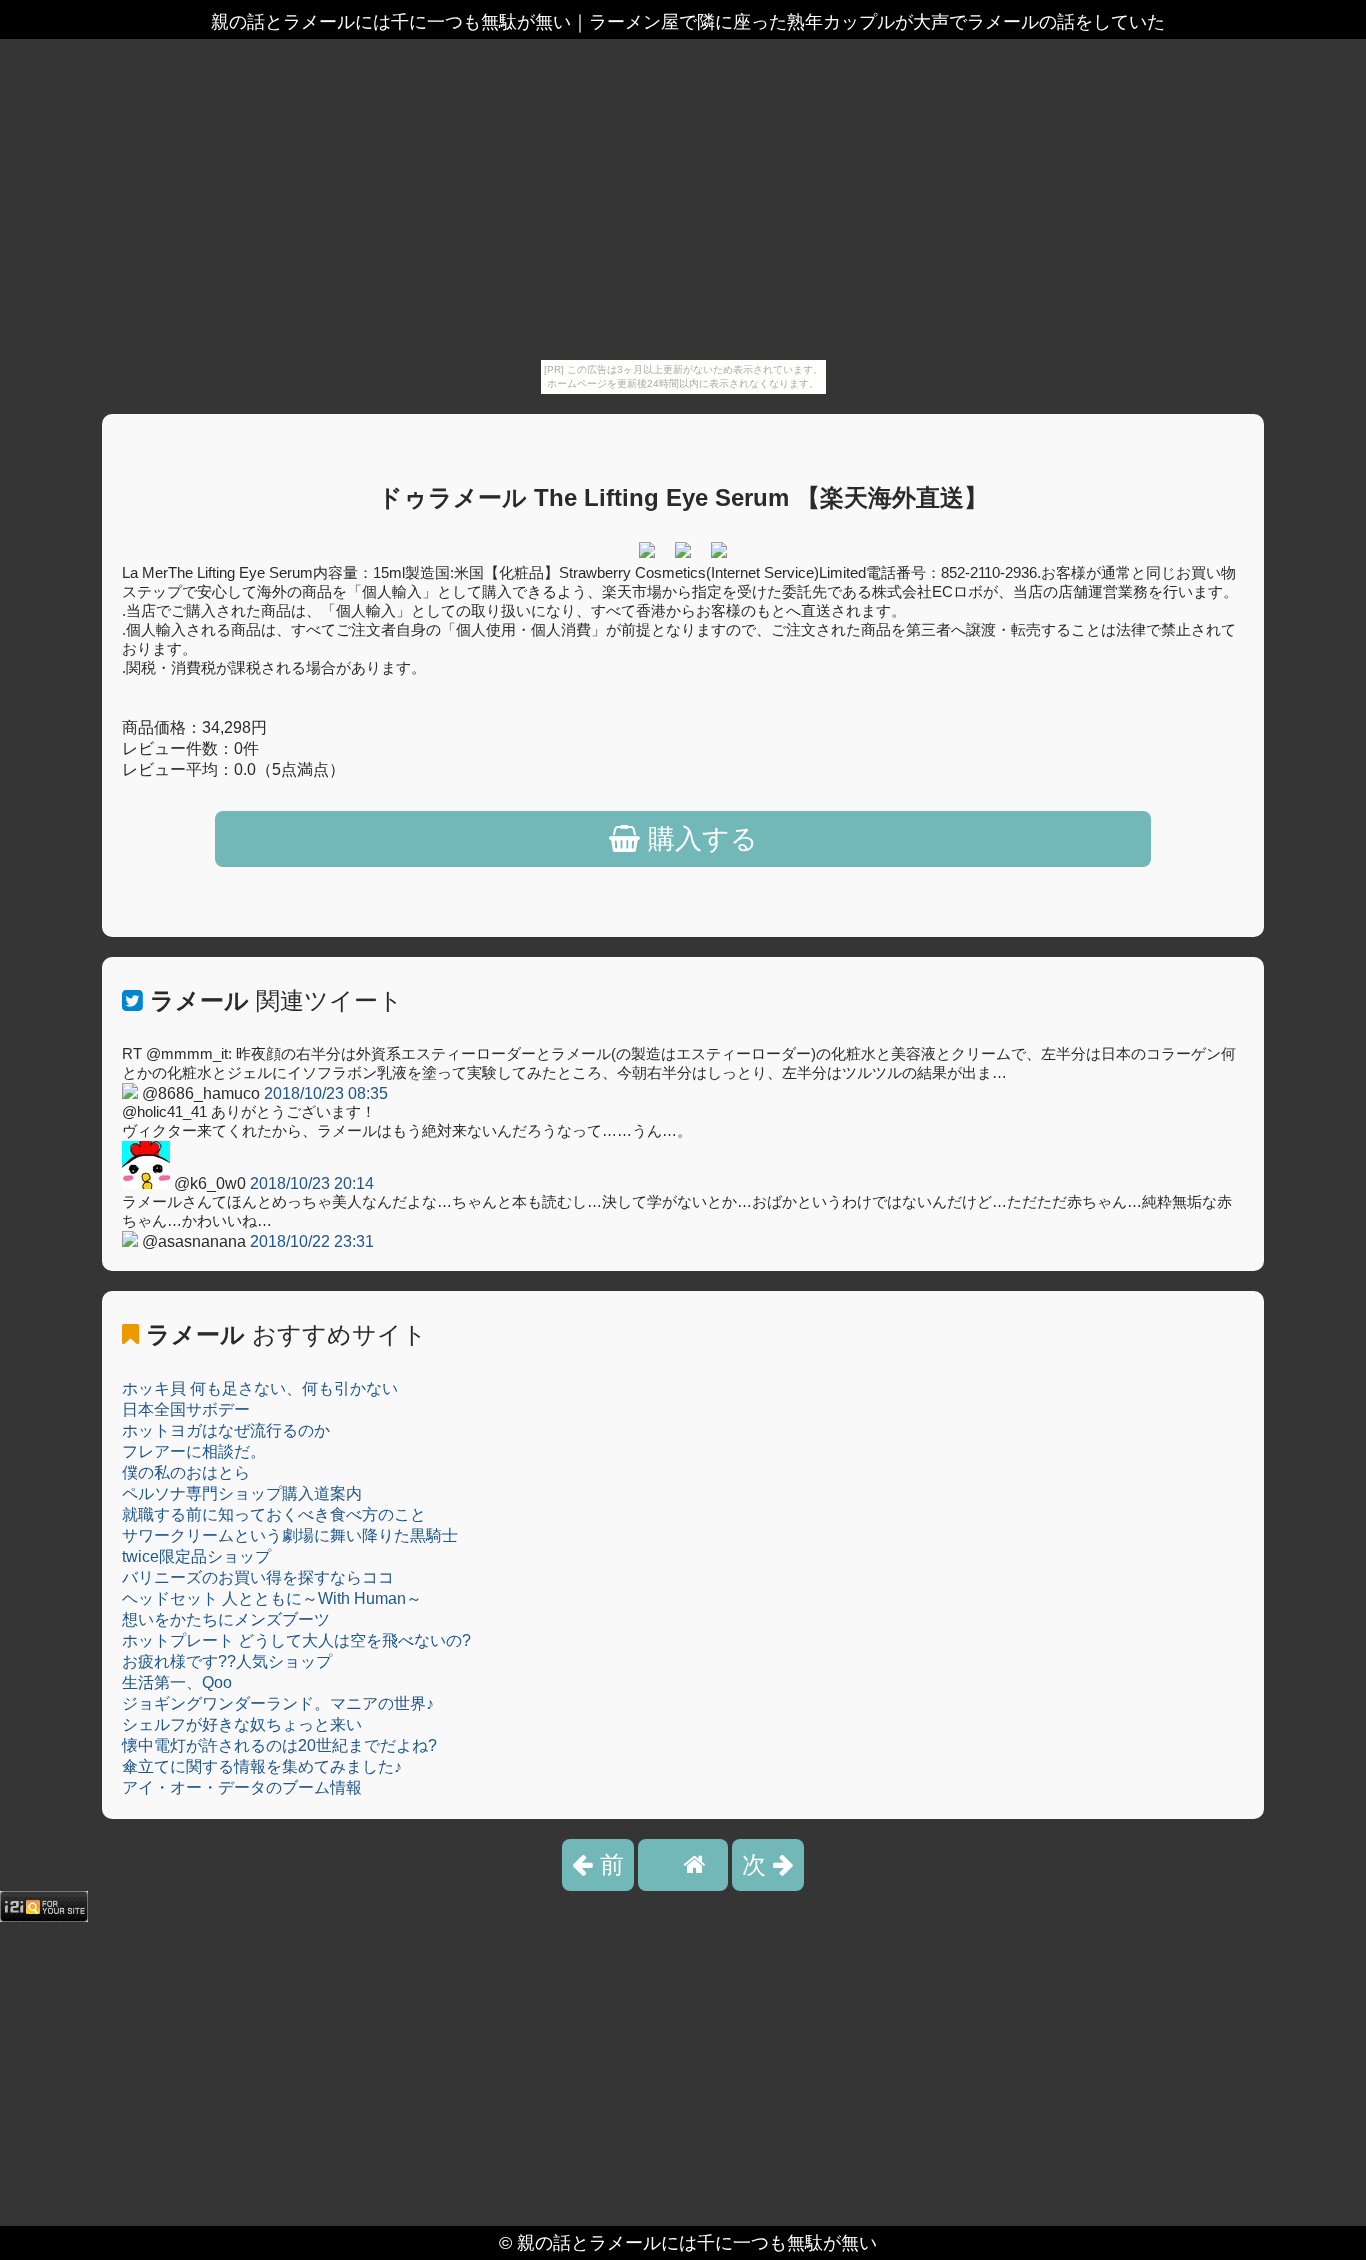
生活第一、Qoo (177, 1682)
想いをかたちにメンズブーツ (226, 1619)
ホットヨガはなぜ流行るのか (226, 1430)
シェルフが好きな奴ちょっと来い (242, 1724)
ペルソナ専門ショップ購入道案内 (242, 1493)
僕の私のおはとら (186, 1472)
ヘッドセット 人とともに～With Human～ (272, 1598)
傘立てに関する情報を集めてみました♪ (262, 1766)
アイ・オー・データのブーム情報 (242, 1787)
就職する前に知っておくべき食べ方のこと (274, 1514)
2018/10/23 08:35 (326, 1093)
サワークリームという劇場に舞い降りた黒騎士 (290, 1535)
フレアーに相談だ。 (194, 1451)
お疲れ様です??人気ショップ (227, 1661)
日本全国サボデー (186, 1409)
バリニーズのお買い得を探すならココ (258, 1577)
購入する (699, 839)
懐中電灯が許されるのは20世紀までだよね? (279, 1745)
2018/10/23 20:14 (312, 1183)
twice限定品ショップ (196, 1556)
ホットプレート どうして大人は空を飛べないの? (296, 1640)
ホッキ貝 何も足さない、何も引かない (260, 1388)
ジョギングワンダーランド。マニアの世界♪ (278, 1703)
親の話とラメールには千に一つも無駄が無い (697, 2243)
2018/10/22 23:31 (312, 1241)
